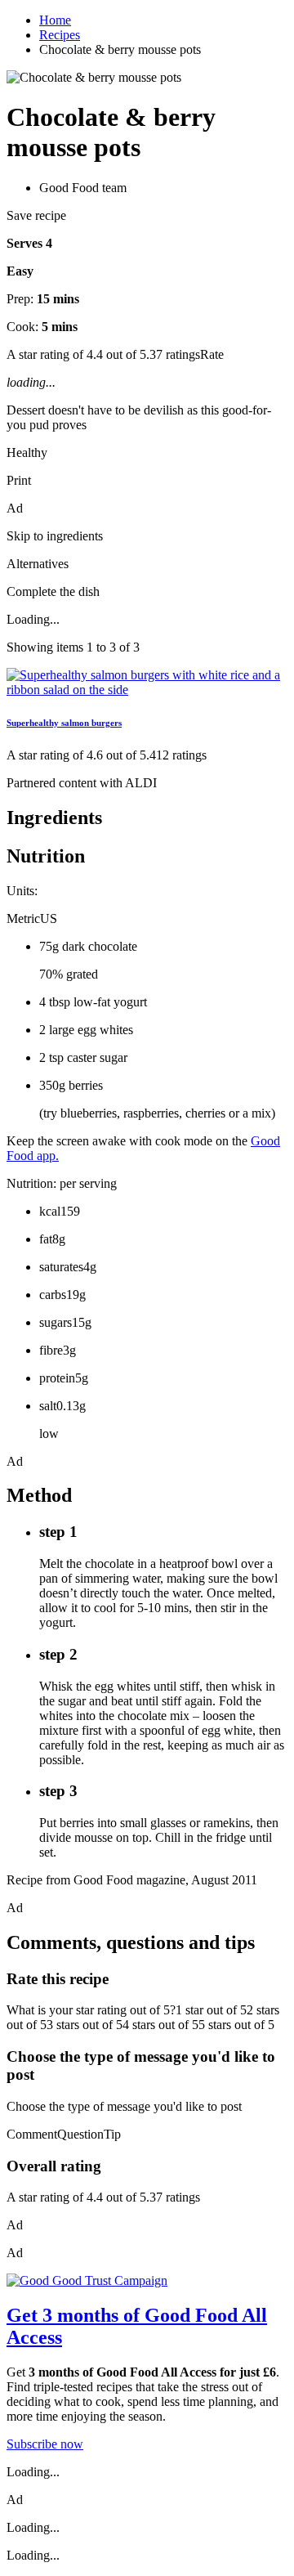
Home (55, 20)
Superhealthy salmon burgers (64, 723)
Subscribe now (45, 2444)
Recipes (60, 35)
